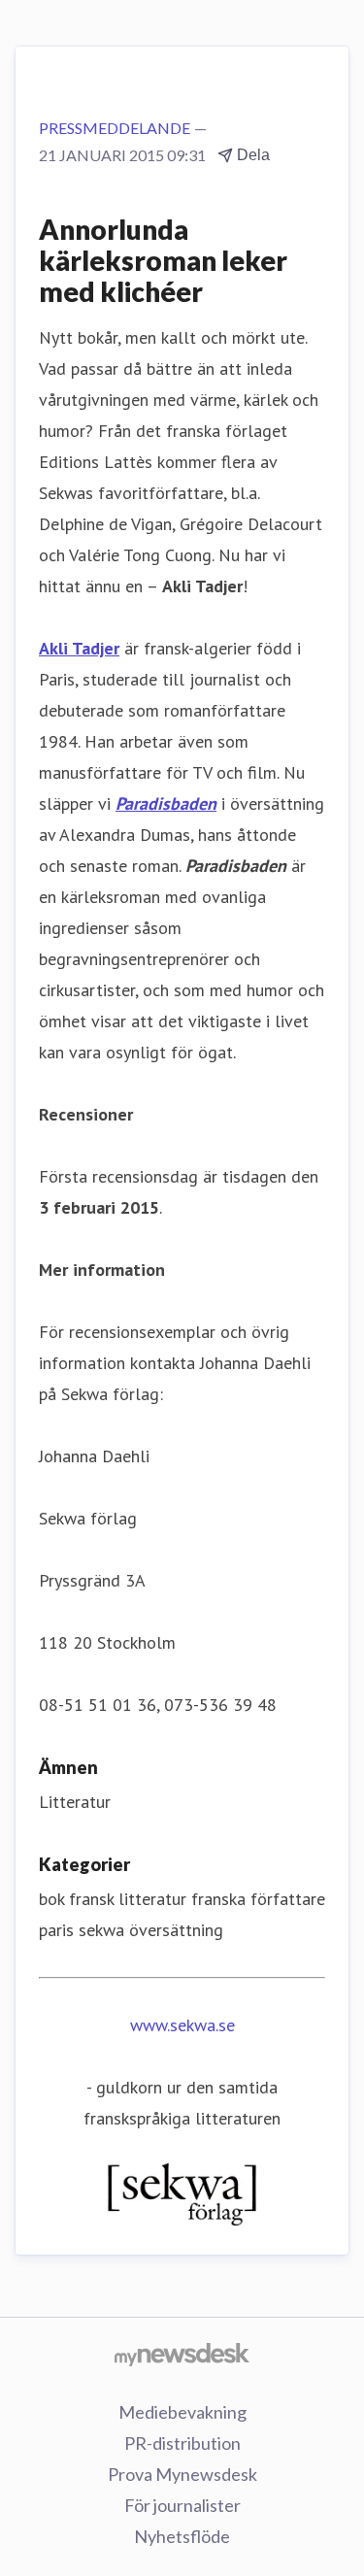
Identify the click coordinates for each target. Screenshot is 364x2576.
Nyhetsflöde (182, 2536)
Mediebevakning (182, 2412)
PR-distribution (182, 2443)
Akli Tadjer (79, 648)
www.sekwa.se (182, 2025)
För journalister (182, 2505)
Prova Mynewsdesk (182, 2474)
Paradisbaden (166, 803)
